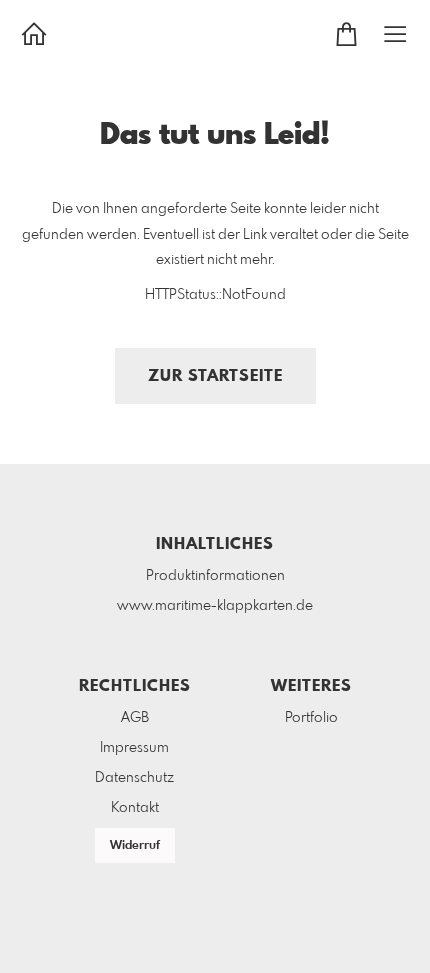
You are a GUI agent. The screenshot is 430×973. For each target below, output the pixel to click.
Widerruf (135, 846)
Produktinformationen (215, 576)
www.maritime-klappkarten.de (215, 606)
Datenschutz (134, 778)
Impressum (134, 748)
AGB (135, 718)
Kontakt (135, 808)
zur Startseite (215, 376)
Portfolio (311, 718)
